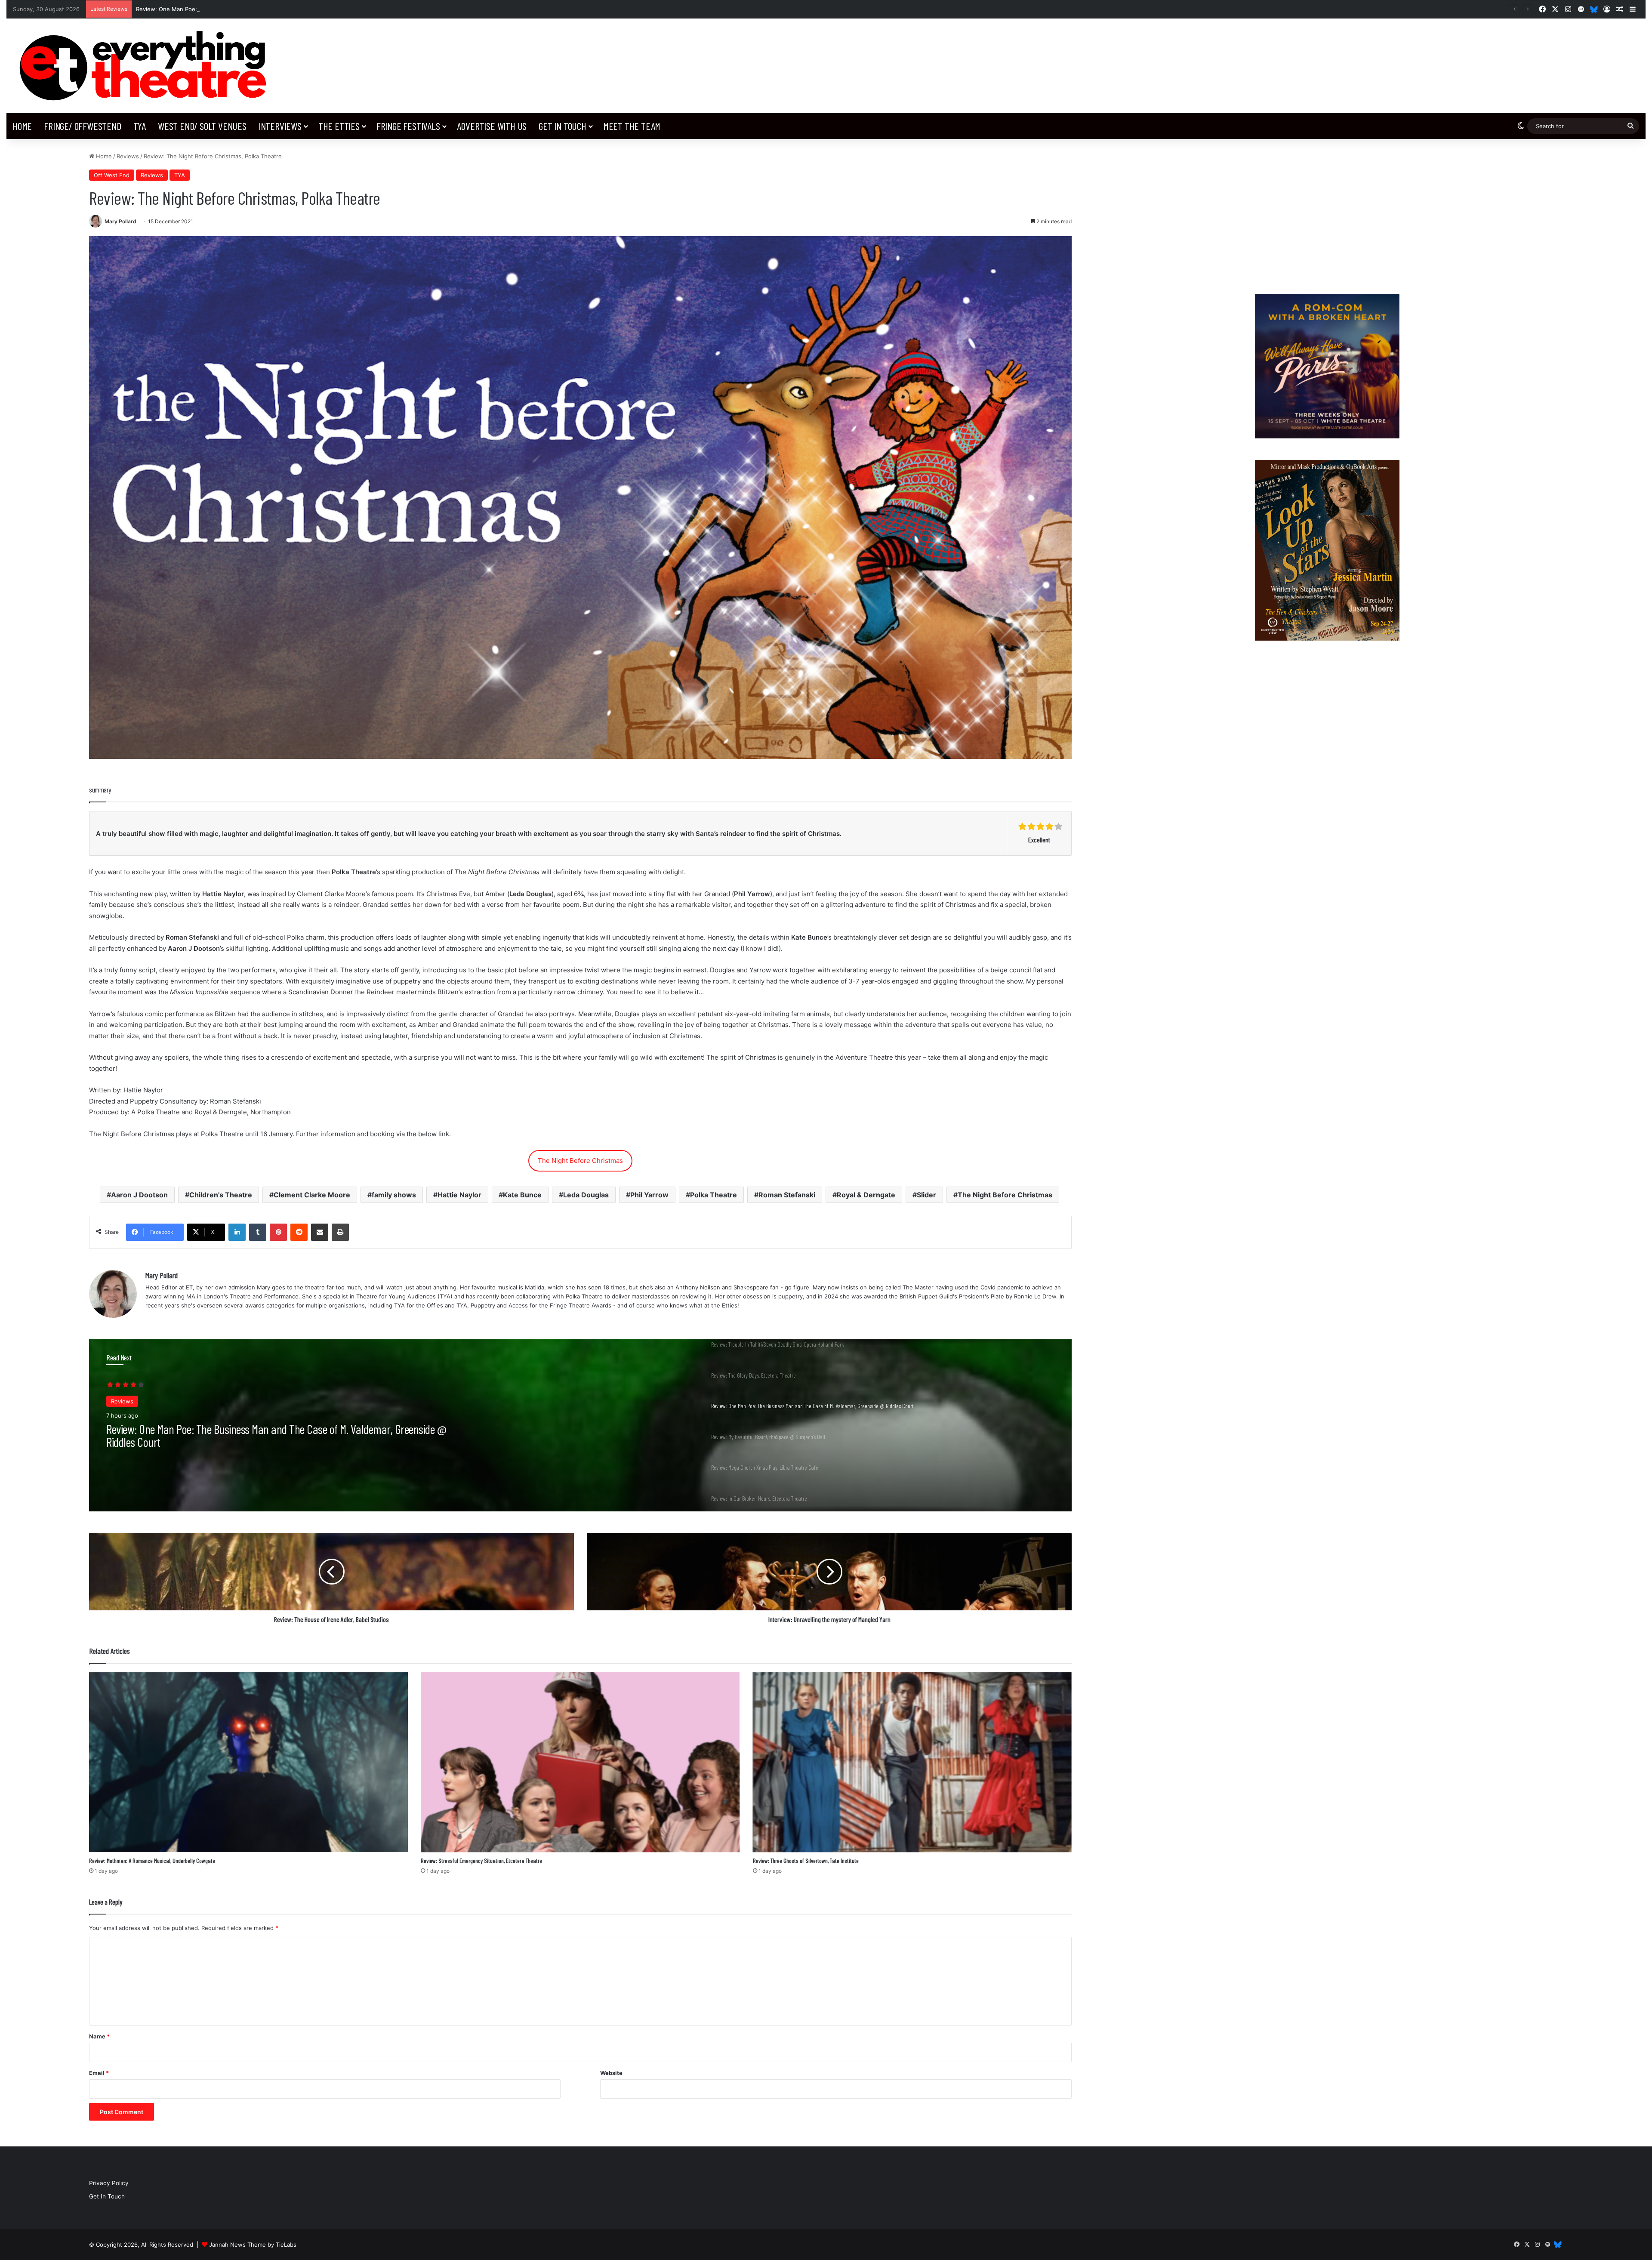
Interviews (280, 126)
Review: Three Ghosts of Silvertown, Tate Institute (806, 1861)
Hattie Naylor (459, 1195)
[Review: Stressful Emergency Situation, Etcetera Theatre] (580, 1762)
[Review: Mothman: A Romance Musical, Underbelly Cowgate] (248, 1762)
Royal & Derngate (866, 1195)
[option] (580, 1425)
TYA (140, 126)
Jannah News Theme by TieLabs (253, 2245)
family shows (394, 1195)
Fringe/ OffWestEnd (82, 126)
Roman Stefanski (787, 1195)
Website (611, 2073)
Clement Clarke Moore (312, 1195)
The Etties (339, 126)
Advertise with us (492, 126)
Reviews (128, 156)
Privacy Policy (109, 2183)
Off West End (112, 175)
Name (99, 2036)
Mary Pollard (120, 221)
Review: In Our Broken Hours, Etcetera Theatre (201, 1429)
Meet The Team (632, 126)
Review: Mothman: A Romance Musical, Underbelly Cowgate (152, 1861)
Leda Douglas (586, 1195)
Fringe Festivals (408, 126)
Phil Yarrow (649, 1195)
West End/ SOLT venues (202, 126)
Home (22, 126)
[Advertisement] (1327, 212)
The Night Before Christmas (580, 1161)
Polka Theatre (714, 1195)
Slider (926, 1195)
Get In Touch (562, 126)
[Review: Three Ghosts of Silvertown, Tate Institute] (912, 1762)
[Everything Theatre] (146, 66)
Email (99, 2073)
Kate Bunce (522, 1195)
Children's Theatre (221, 1195)
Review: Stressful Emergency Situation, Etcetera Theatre (481, 1861)
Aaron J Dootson (139, 1195)
